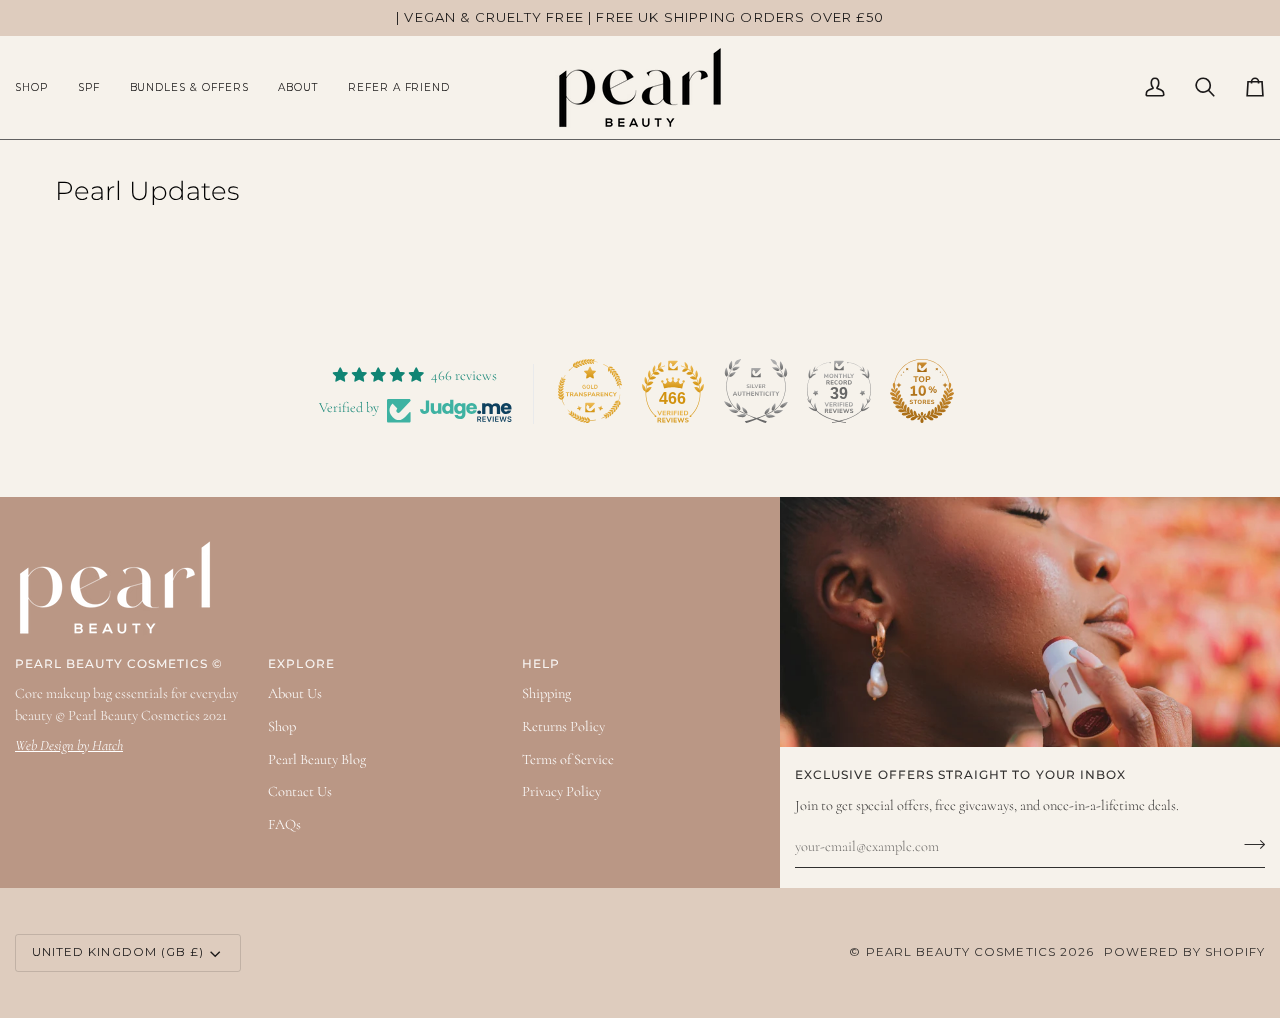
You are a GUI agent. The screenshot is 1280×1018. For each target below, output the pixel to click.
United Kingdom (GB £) (118, 952)
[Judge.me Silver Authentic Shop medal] (756, 391)
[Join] (1248, 844)
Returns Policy (563, 726)
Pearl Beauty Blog (317, 759)
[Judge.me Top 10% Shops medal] (922, 391)
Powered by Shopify (1184, 952)
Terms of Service (568, 759)
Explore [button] (301, 664)
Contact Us (300, 791)
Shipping (546, 693)
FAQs (284, 824)
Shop (282, 726)
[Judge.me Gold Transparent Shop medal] (590, 391)
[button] (39, 87)
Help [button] (541, 664)
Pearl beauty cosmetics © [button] (119, 664)
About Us (295, 693)
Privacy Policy (561, 791)
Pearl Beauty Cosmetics (961, 952)
